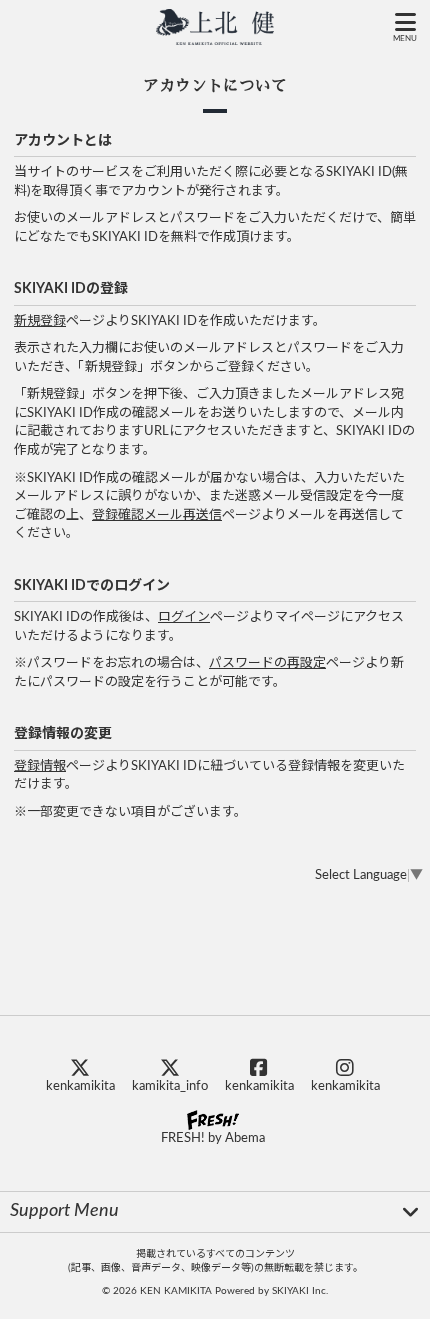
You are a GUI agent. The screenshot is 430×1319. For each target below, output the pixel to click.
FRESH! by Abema (213, 1138)
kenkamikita (80, 1086)
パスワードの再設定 (267, 663)
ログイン (184, 617)
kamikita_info (170, 1086)
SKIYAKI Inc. (300, 1291)
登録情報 (40, 766)
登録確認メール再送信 (157, 515)
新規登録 (40, 321)
